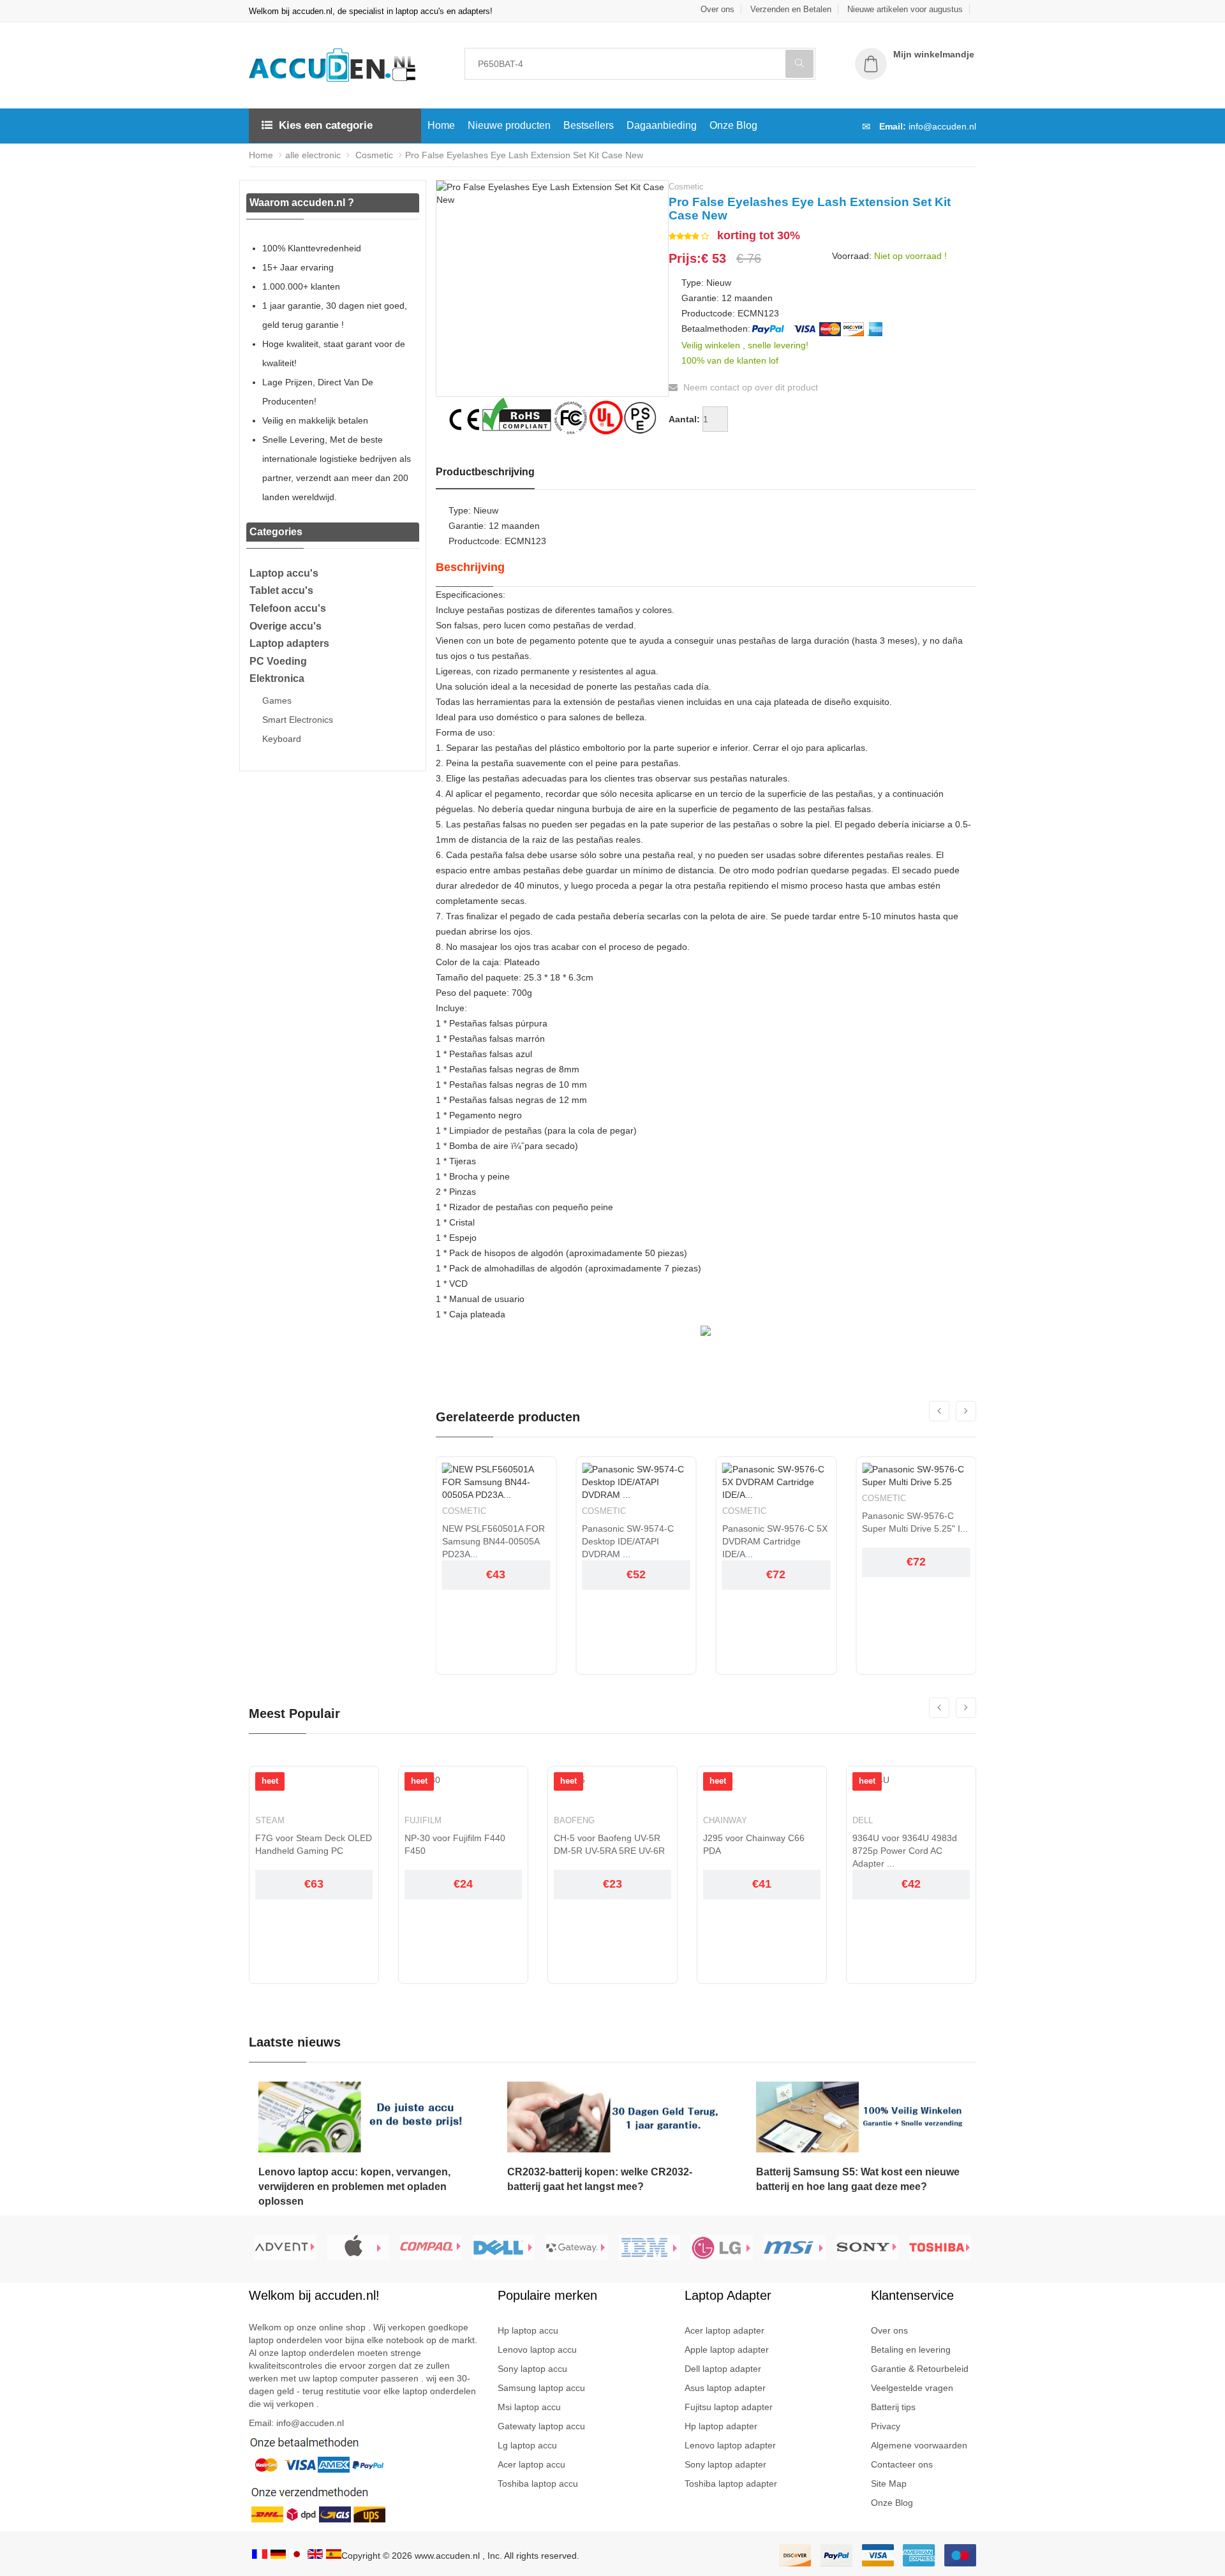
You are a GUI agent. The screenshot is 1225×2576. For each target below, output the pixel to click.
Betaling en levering (911, 2350)
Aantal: (684, 419)
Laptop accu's (284, 573)
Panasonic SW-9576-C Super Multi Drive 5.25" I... (915, 1522)
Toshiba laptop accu (538, 2483)
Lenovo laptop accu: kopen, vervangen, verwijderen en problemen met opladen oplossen (354, 2187)
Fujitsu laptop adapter (729, 2407)
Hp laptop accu (528, 2330)
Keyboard (282, 739)
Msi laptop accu (529, 2407)
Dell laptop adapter (723, 2369)
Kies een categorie (326, 125)
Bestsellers (589, 125)
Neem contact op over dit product (749, 387)
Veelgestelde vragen (912, 2388)
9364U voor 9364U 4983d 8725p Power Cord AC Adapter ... (905, 1851)
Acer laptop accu (531, 2464)
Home (441, 125)
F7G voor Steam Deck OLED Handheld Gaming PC (314, 1844)
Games (277, 700)
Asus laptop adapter (725, 2388)
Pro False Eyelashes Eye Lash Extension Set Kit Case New (524, 155)
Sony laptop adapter (725, 2464)
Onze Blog (733, 125)
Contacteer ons (902, 2464)
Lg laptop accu (527, 2445)
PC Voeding (278, 661)
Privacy (886, 2426)
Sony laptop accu (532, 2369)
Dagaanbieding (662, 125)
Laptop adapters (289, 643)
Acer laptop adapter (724, 2330)
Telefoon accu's (288, 608)
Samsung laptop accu (541, 2388)
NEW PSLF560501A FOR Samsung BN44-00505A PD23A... (494, 1541)
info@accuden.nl (942, 126)
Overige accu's (286, 626)
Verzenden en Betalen (791, 9)
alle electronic (313, 155)
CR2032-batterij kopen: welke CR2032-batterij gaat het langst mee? (600, 2179)
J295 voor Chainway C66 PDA (754, 1844)
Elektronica (277, 678)
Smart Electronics (298, 720)
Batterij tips (893, 2407)
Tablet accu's (281, 590)
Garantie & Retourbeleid (920, 2369)
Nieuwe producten (509, 125)
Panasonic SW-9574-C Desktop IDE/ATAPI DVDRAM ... (628, 1541)
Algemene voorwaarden (919, 2445)
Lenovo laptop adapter (730, 2445)
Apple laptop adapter (727, 2350)
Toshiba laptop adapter (731, 2483)
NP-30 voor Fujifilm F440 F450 (455, 1844)
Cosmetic (373, 155)
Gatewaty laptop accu (541, 2426)
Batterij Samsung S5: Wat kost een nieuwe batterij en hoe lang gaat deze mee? (858, 2179)
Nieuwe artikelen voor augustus (905, 9)
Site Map (889, 2483)
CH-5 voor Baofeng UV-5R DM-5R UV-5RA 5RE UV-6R (609, 1844)
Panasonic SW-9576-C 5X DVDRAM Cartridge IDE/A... (775, 1541)
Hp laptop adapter (721, 2426)
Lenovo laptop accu (537, 2350)
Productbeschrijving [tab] (485, 472)
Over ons (717, 9)
